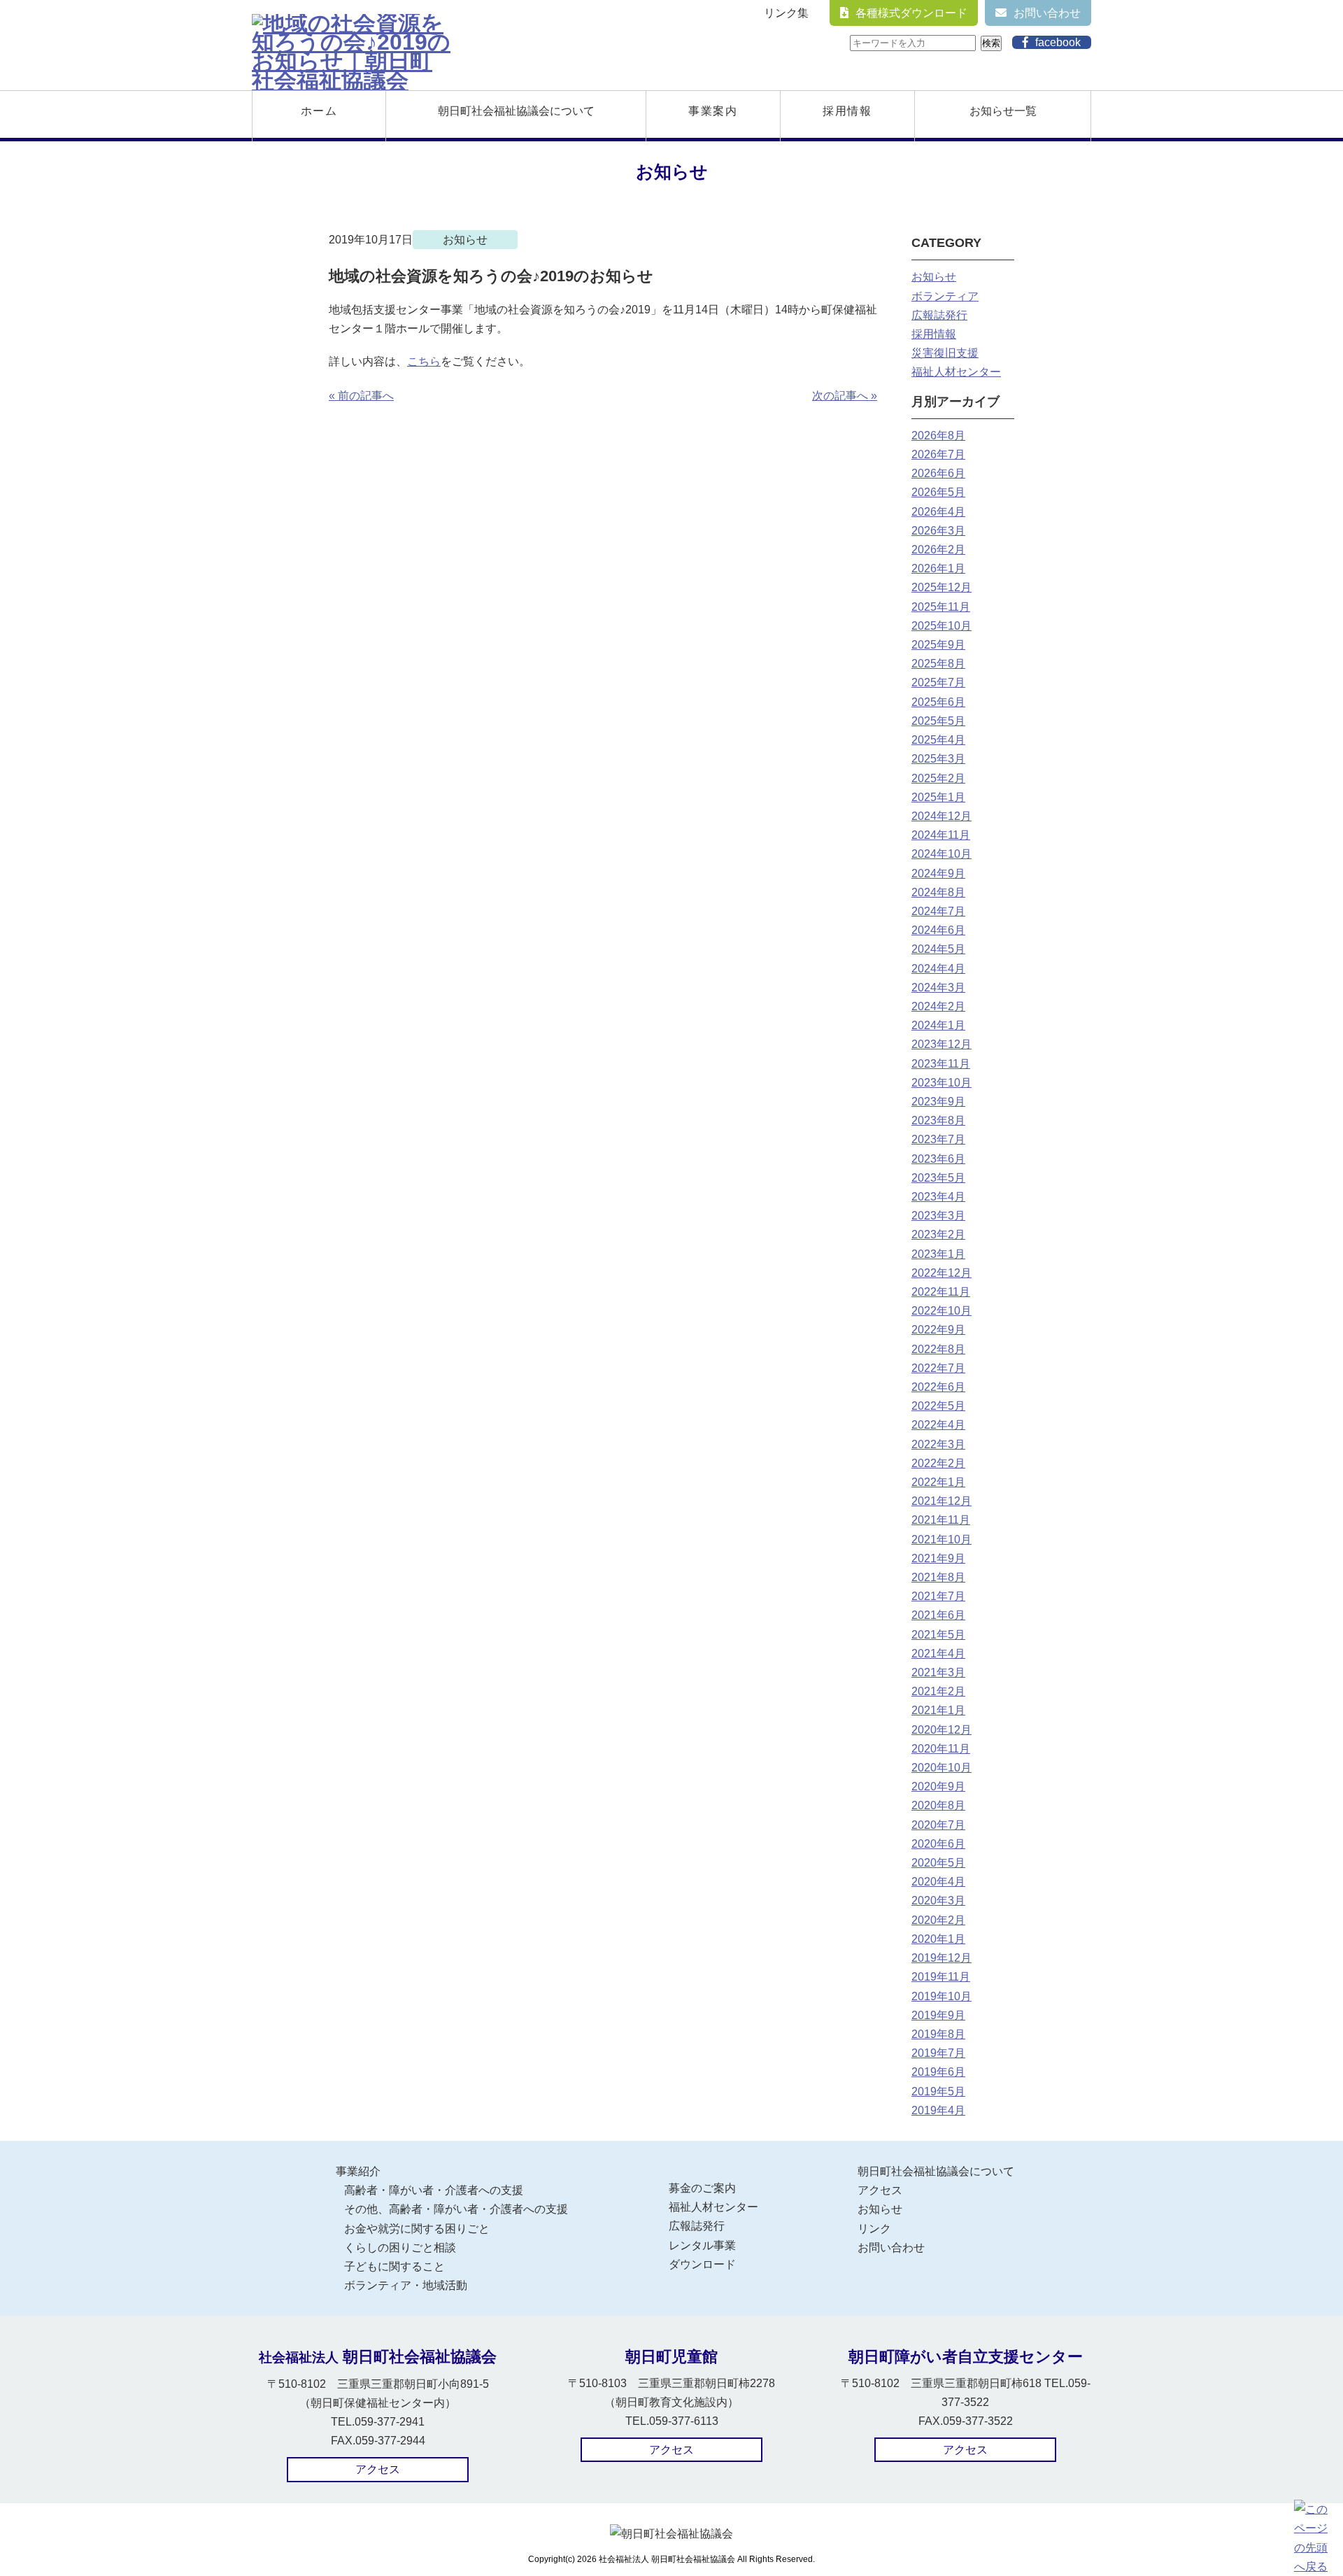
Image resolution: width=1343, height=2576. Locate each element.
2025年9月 (938, 645)
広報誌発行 (939, 315)
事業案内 (713, 111)
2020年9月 (938, 1786)
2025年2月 (938, 778)
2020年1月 (938, 1939)
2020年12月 (941, 1730)
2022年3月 (938, 1444)
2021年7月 (938, 1596)
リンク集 (786, 13)
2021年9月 (938, 1558)
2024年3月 (938, 988)
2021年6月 (938, 1615)
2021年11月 (941, 1520)
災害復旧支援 (945, 353)
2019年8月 (938, 2034)
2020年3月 (938, 1901)
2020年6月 (938, 1844)
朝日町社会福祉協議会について (516, 111)
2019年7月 (938, 2053)
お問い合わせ (1047, 13)
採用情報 (847, 111)
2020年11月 (941, 1749)
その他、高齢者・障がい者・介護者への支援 (456, 2209)
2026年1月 (938, 568)
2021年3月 (938, 1672)
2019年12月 (941, 1958)
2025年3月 (938, 759)
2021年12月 (941, 1501)
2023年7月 (938, 1139)
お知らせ (934, 277)
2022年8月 (938, 1349)
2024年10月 (941, 854)
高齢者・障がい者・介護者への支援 (434, 2190)
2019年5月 (938, 2092)
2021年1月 (938, 1710)
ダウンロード (702, 2264)
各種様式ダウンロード (911, 13)
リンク (874, 2229)
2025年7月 (938, 682)
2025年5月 (938, 721)
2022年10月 (941, 1311)
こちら (424, 361)
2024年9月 (938, 873)
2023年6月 (938, 1159)
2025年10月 (941, 626)
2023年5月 (938, 1178)
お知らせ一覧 (1003, 111)
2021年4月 (938, 1654)
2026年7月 (938, 454)
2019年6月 (938, 2072)
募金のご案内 (702, 2188)
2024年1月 (938, 1025)
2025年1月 (938, 797)
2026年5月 (938, 492)
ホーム (319, 111)
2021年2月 (938, 1691)
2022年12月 (941, 1273)
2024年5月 (938, 949)
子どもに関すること (395, 2266)
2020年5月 (938, 1863)
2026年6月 (938, 473)
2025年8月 (938, 664)
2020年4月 (938, 1882)
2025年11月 (941, 607)
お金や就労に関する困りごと (417, 2229)
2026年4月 (938, 512)
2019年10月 (941, 1996)
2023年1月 (938, 1254)
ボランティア (945, 296)
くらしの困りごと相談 (400, 2248)
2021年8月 (938, 1577)
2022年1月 (938, 1482)
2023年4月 (938, 1197)
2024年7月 (938, 911)
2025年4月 (938, 740)
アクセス (880, 2190)
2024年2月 (938, 1006)
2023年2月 (938, 1234)
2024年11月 (941, 835)
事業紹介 (358, 2171)
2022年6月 (938, 1387)
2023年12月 (941, 1044)
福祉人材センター (956, 372)
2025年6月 (938, 702)
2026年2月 (938, 550)
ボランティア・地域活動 (406, 2285)
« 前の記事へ (361, 396)
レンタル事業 (702, 2245)
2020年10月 (941, 1768)
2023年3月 (938, 1216)
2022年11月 (941, 1292)
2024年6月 (938, 930)
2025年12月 (941, 587)
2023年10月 (941, 1083)
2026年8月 (938, 436)
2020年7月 (938, 1825)
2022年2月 (938, 1463)
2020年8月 (938, 1805)
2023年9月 (938, 1102)
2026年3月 (938, 531)
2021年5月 (938, 1635)
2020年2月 (938, 1920)
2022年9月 (938, 1330)
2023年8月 (938, 1120)
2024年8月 (938, 892)
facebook (1058, 42)
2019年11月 (941, 1977)
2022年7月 (938, 1368)
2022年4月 (938, 1425)
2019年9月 (938, 2015)
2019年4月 (938, 2110)
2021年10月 (941, 1540)
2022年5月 (938, 1406)
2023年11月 (941, 1064)
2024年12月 (941, 816)
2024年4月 (938, 969)
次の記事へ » (845, 396)
